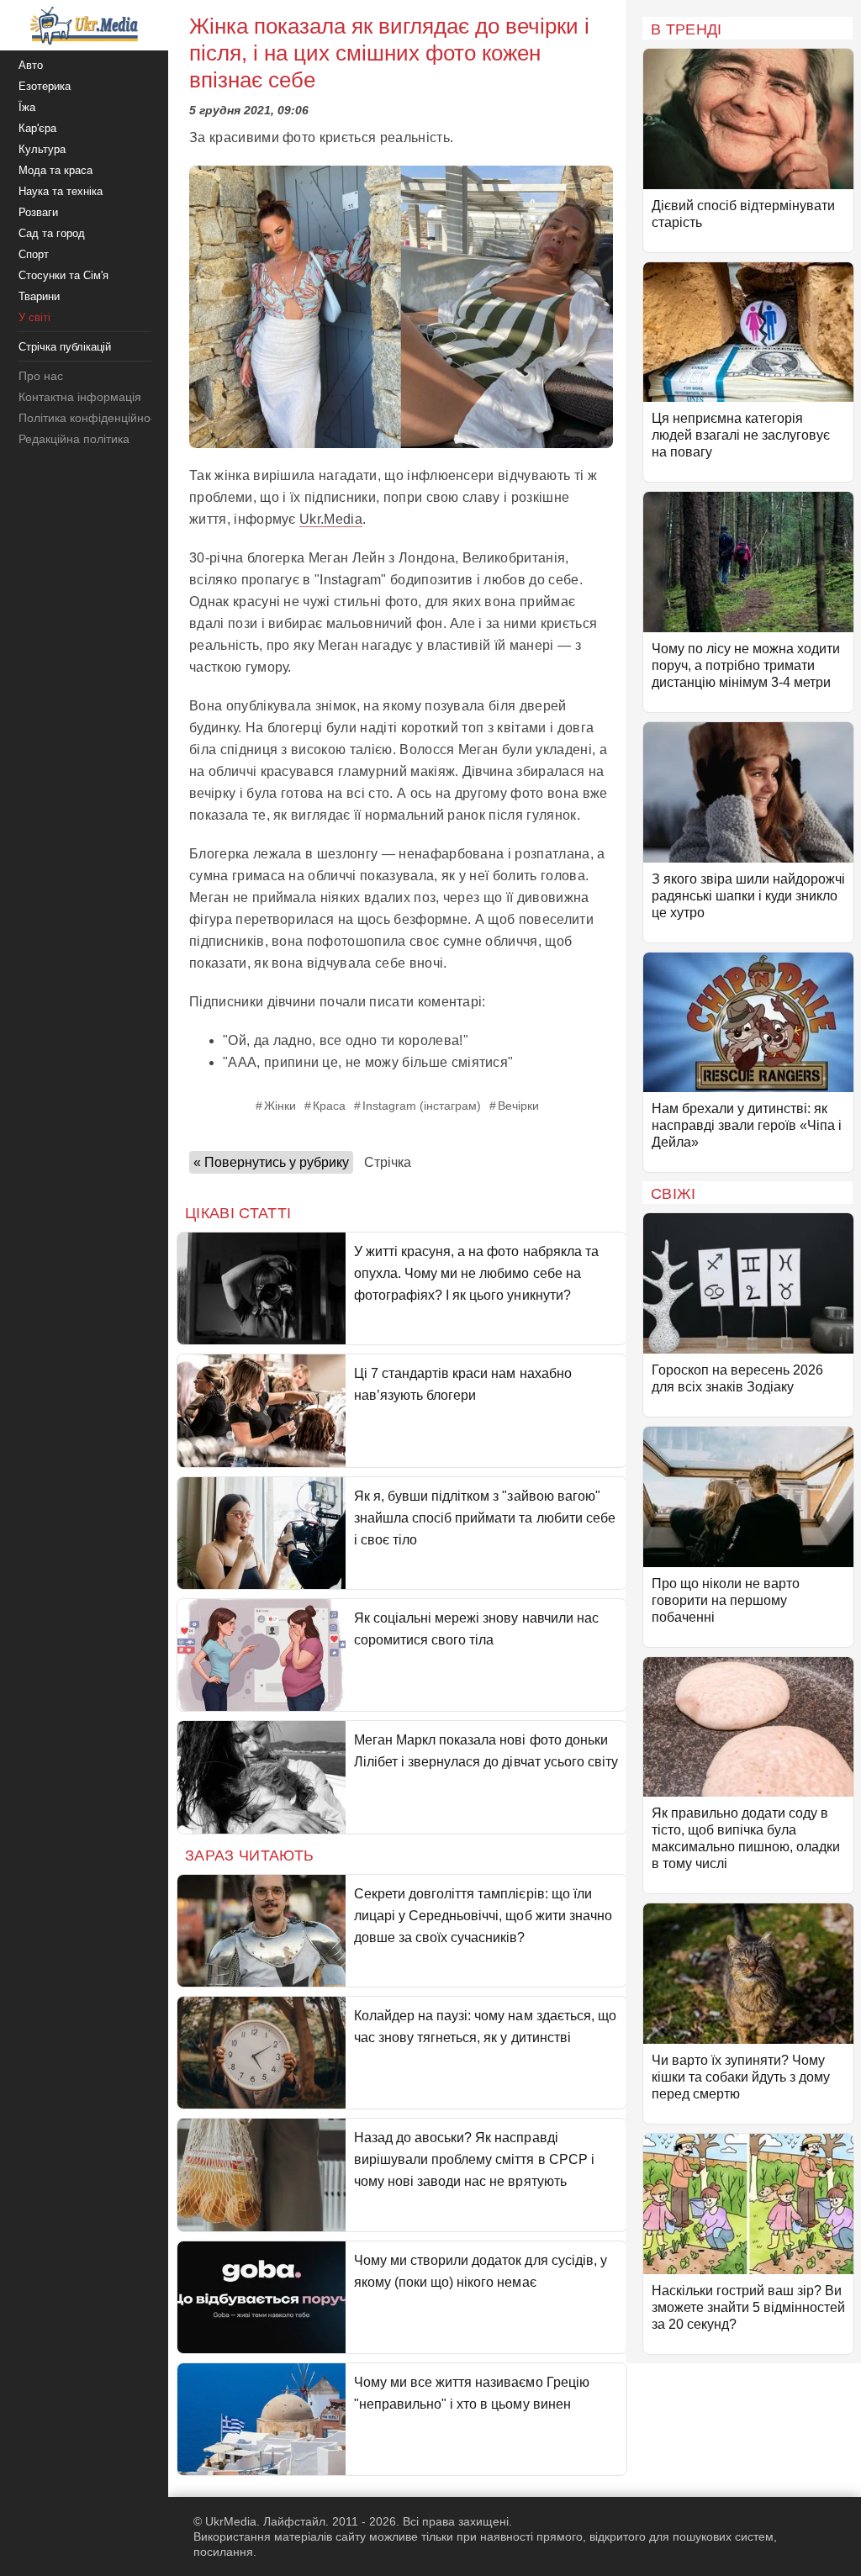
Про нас (41, 376)
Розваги (38, 212)
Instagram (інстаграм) (422, 1106)
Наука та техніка (61, 191)
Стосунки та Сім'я (63, 275)
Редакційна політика (74, 439)
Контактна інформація (80, 397)
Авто (31, 65)
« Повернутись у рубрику (271, 1162)
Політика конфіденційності (91, 418)
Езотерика (45, 86)
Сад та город (52, 233)
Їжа (27, 107)
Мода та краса (55, 170)
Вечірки (518, 1106)
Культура (42, 149)
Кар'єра (37, 128)
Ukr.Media (331, 519)
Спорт (34, 254)
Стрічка (388, 1162)
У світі (34, 317)
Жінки (280, 1106)
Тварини (39, 296)
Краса (329, 1106)
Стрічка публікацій (65, 347)
